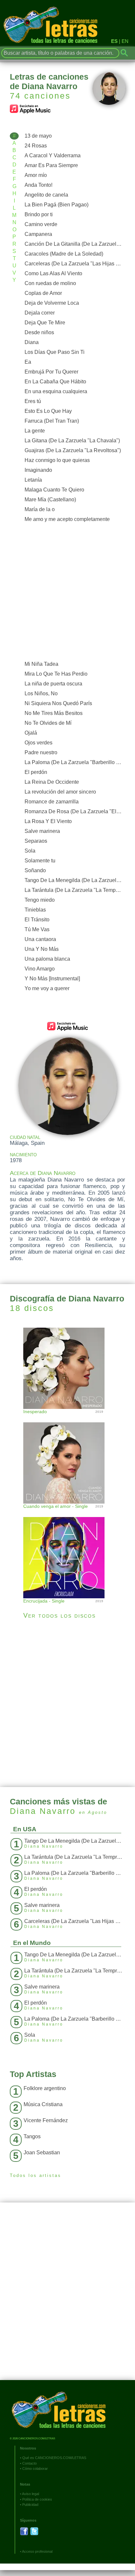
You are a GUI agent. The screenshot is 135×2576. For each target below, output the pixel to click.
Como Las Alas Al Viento (53, 273)
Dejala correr (40, 313)
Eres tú (33, 401)
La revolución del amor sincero (60, 792)
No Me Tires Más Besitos (54, 713)
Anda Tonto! (39, 185)
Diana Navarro (43, 1811)
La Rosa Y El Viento (48, 821)
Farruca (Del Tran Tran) (52, 421)
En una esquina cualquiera (56, 391)
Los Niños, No (41, 693)
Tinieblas (35, 910)
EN (125, 41)
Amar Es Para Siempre (51, 165)
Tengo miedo (40, 900)
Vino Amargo (40, 969)
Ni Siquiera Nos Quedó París (58, 703)
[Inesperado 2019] (67, 1367)
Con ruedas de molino (50, 283)
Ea (28, 362)
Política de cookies (37, 2499)
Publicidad (30, 2505)
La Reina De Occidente (52, 782)
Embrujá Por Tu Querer (51, 372)
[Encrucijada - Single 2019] (67, 1551)
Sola (30, 851)
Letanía (33, 480)
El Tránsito (37, 920)
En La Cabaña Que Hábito (55, 382)
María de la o (40, 509)
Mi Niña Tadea (41, 664)
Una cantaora (40, 939)
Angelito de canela (46, 195)
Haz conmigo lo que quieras (57, 460)
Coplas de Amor (43, 293)
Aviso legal (30, 2494)
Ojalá (31, 733)
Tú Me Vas (37, 929)
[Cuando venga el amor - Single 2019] (67, 1456)
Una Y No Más (42, 949)
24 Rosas (36, 146)
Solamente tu (40, 861)
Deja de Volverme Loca (52, 303)
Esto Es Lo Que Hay (48, 411)
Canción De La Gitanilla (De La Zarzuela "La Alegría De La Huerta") (75, 244)
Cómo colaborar (35, 2469)
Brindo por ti (39, 214)
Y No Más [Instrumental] (52, 979)
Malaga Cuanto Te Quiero (54, 490)
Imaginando (38, 470)
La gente (35, 431)
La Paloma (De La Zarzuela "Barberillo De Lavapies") (75, 762)
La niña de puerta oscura (53, 684)
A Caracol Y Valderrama (53, 155)
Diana (32, 342)
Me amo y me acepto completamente (67, 519)
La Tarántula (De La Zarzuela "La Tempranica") (75, 890)
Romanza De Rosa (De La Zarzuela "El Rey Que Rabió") (75, 811)
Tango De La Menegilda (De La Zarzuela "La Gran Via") (75, 880)
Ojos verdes (39, 743)
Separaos (36, 841)
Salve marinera (42, 831)
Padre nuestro (41, 752)
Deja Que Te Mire (45, 323)
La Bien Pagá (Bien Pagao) (57, 205)
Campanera (38, 234)
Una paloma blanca (47, 959)
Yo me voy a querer (47, 988)
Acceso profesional (37, 2551)
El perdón (36, 772)
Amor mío (36, 175)
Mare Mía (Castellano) (50, 500)
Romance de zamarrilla (52, 802)
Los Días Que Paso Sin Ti (55, 352)
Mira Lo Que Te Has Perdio (56, 674)
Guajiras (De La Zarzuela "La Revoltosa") (73, 450)
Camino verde (41, 224)
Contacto (29, 2463)
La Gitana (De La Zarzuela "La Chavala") (72, 441)
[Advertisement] (67, 592)
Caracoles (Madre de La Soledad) (64, 254)
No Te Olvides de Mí (48, 723)
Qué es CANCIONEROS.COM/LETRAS (54, 2458)
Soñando (35, 870)
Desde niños (39, 332)
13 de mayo (38, 136)
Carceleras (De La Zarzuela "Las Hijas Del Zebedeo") (75, 264)
